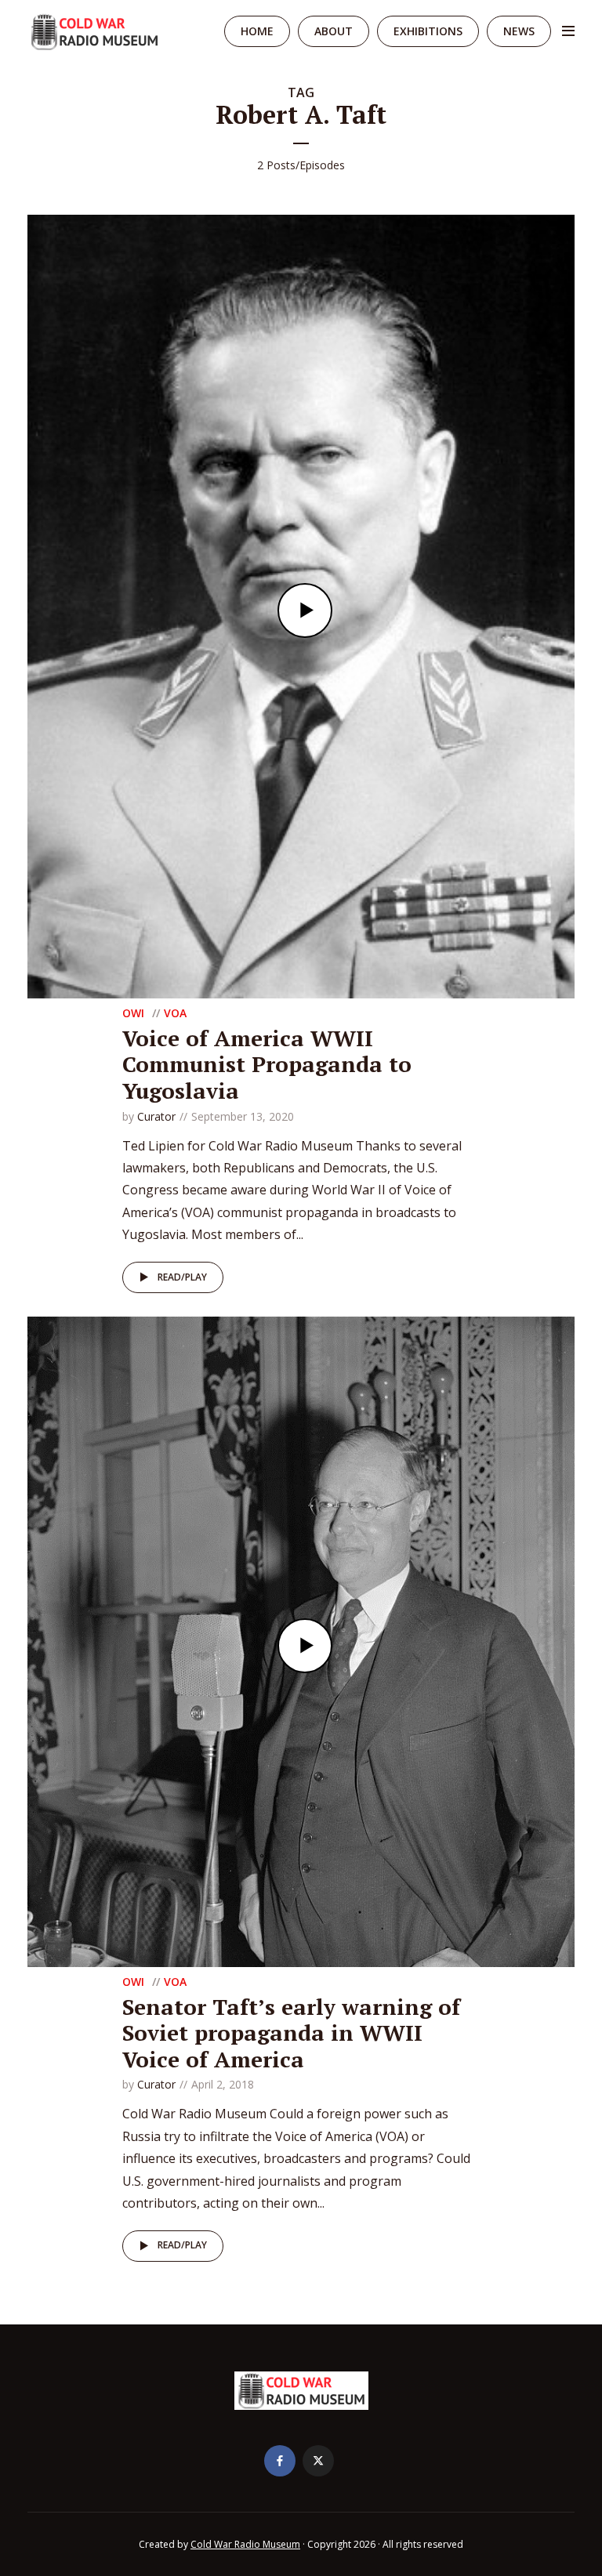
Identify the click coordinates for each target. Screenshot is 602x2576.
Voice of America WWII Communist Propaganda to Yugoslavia (267, 1064)
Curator (156, 1116)
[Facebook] (280, 2461)
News (519, 31)
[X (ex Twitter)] (318, 2461)
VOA (175, 1013)
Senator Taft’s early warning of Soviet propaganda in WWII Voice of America (291, 2033)
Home (257, 31)
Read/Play (182, 1277)
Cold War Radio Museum (245, 2544)
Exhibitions (428, 31)
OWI (133, 1013)
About (334, 31)
